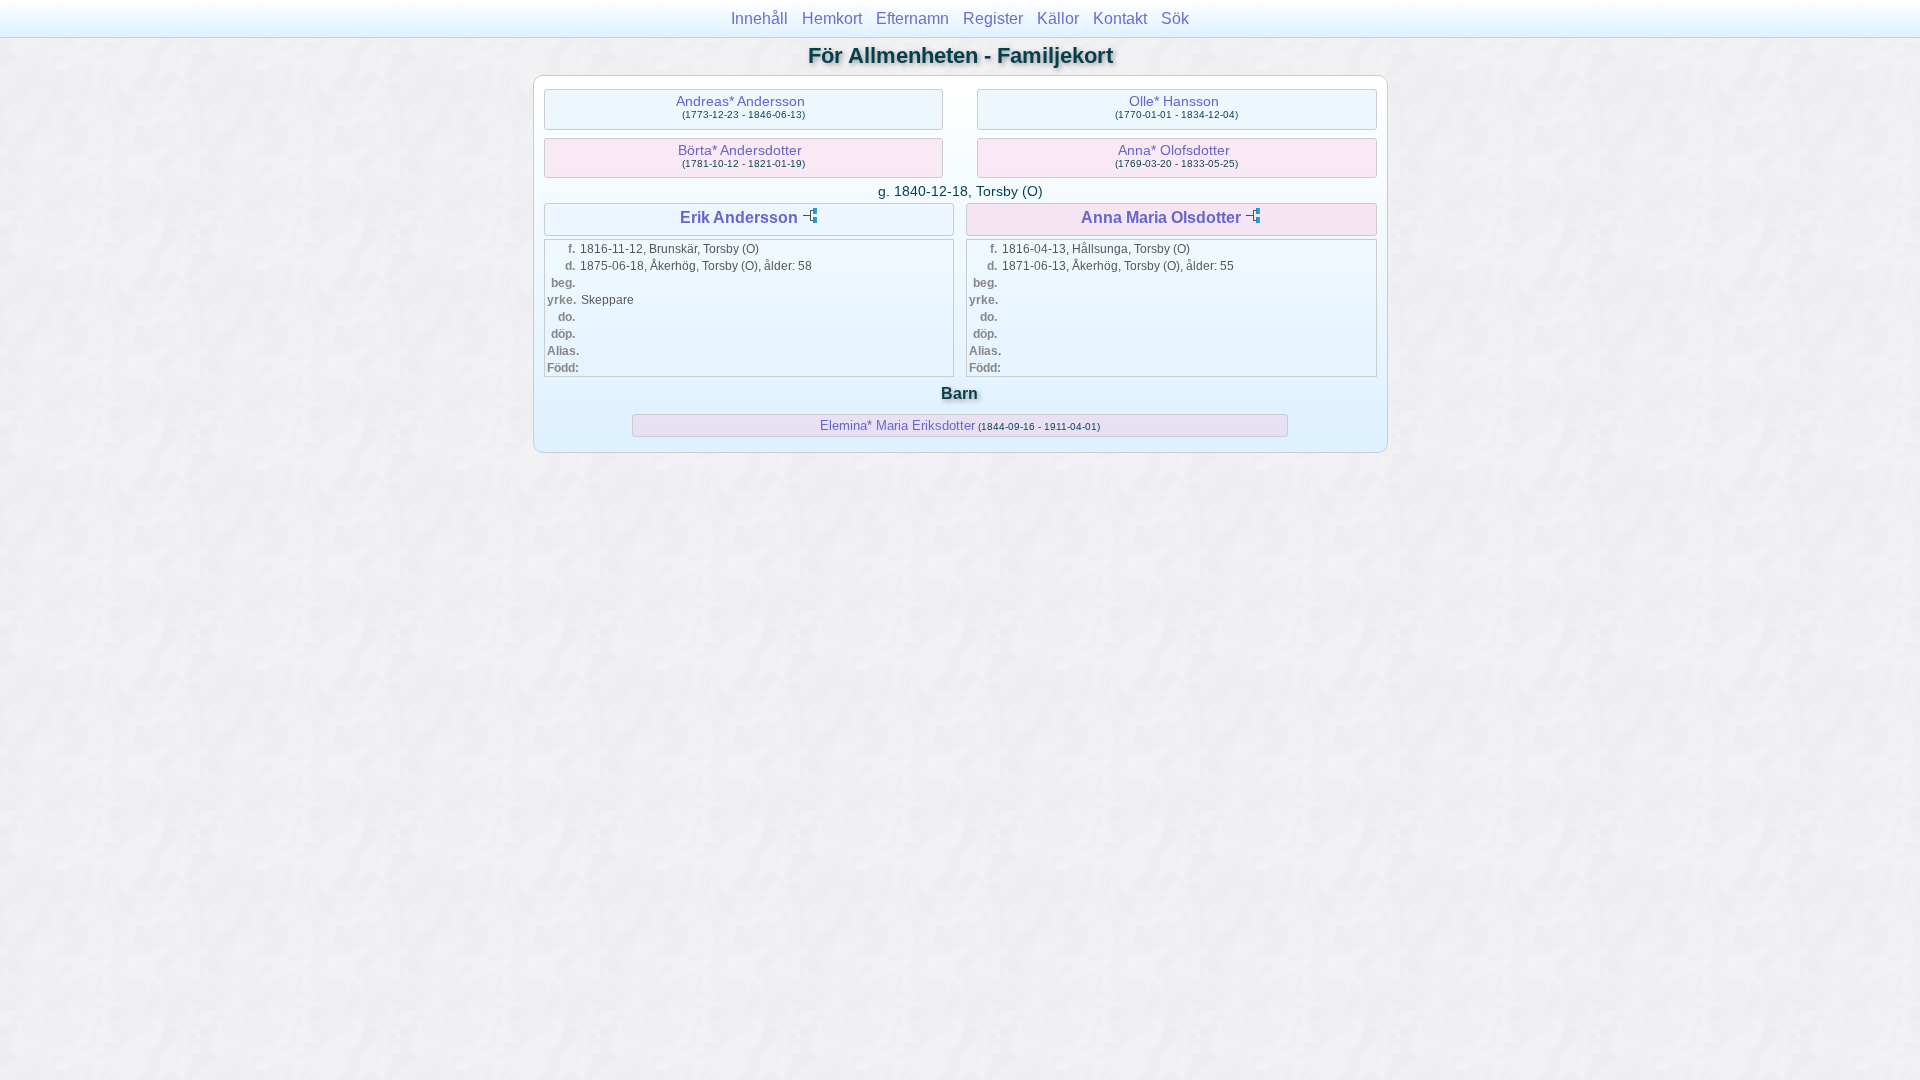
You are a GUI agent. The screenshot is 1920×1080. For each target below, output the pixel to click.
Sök (1175, 18)
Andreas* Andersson (740, 101)
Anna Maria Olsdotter (1161, 217)
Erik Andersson (739, 217)
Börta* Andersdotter (740, 150)
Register (993, 18)
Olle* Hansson (1174, 101)
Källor (1058, 18)
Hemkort (832, 18)
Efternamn (912, 18)
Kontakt (1120, 18)
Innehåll (759, 18)
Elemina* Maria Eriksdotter (897, 425)
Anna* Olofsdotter (1174, 150)
